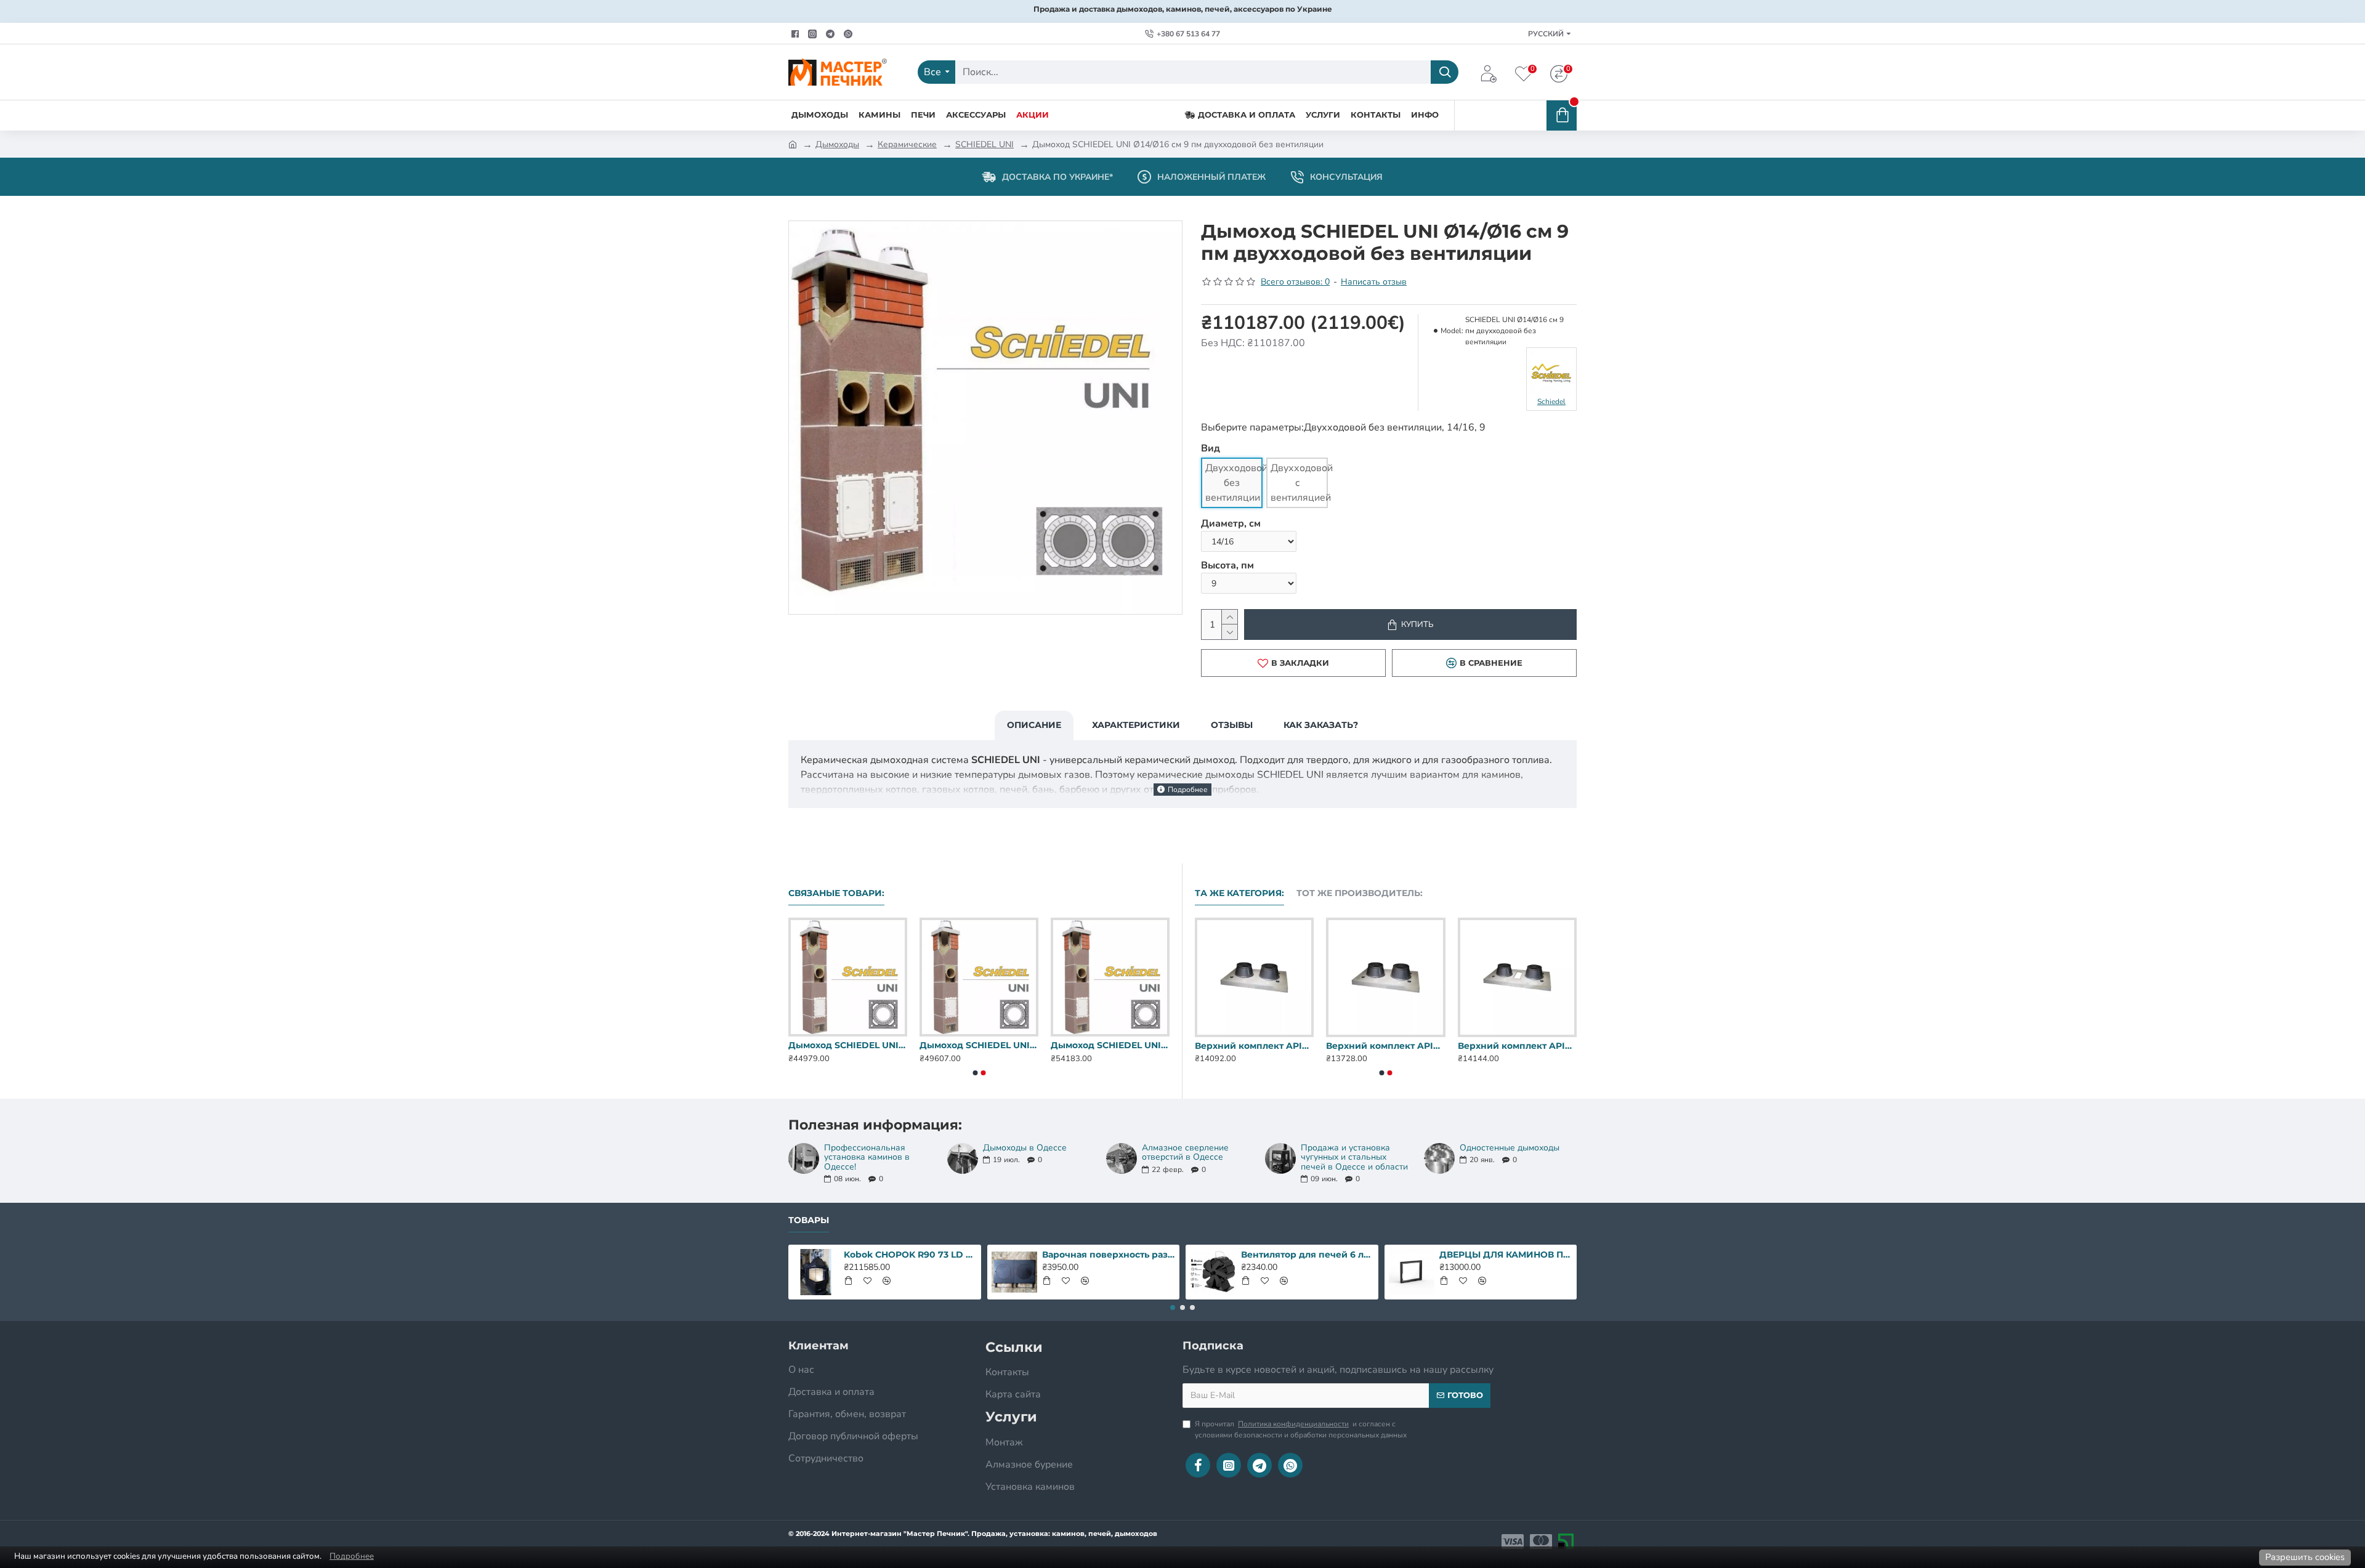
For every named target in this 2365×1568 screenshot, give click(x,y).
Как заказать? (1321, 725)
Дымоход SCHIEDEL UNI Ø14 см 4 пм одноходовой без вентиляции (848, 1045)
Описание (1034, 725)
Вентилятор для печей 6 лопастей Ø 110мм (1308, 1255)
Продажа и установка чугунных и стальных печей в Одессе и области (1354, 1157)
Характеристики (1136, 725)
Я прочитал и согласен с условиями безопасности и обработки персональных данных (1301, 1429)
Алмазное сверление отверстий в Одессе (1185, 1153)
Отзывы (1232, 725)
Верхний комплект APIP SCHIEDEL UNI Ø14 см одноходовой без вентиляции (1254, 1046)
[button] (975, 1073)
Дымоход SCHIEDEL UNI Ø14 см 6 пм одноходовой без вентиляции (1110, 1045)
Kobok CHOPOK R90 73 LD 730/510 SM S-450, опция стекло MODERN (910, 1255)
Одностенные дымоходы (1510, 1148)
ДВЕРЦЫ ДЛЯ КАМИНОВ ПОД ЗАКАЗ (1506, 1255)
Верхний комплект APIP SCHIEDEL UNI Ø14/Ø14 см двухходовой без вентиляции (1517, 1046)
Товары (809, 1220)
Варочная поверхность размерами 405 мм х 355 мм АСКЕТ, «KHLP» (1109, 1255)
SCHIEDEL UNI (984, 144)
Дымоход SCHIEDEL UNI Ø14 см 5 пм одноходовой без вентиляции (979, 1045)
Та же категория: (1239, 893)
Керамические (907, 144)
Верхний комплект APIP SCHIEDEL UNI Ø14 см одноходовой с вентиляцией (1385, 1046)
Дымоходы (837, 144)
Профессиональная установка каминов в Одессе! (867, 1157)
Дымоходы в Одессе (1025, 1148)
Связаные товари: (836, 893)
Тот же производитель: (1360, 893)
